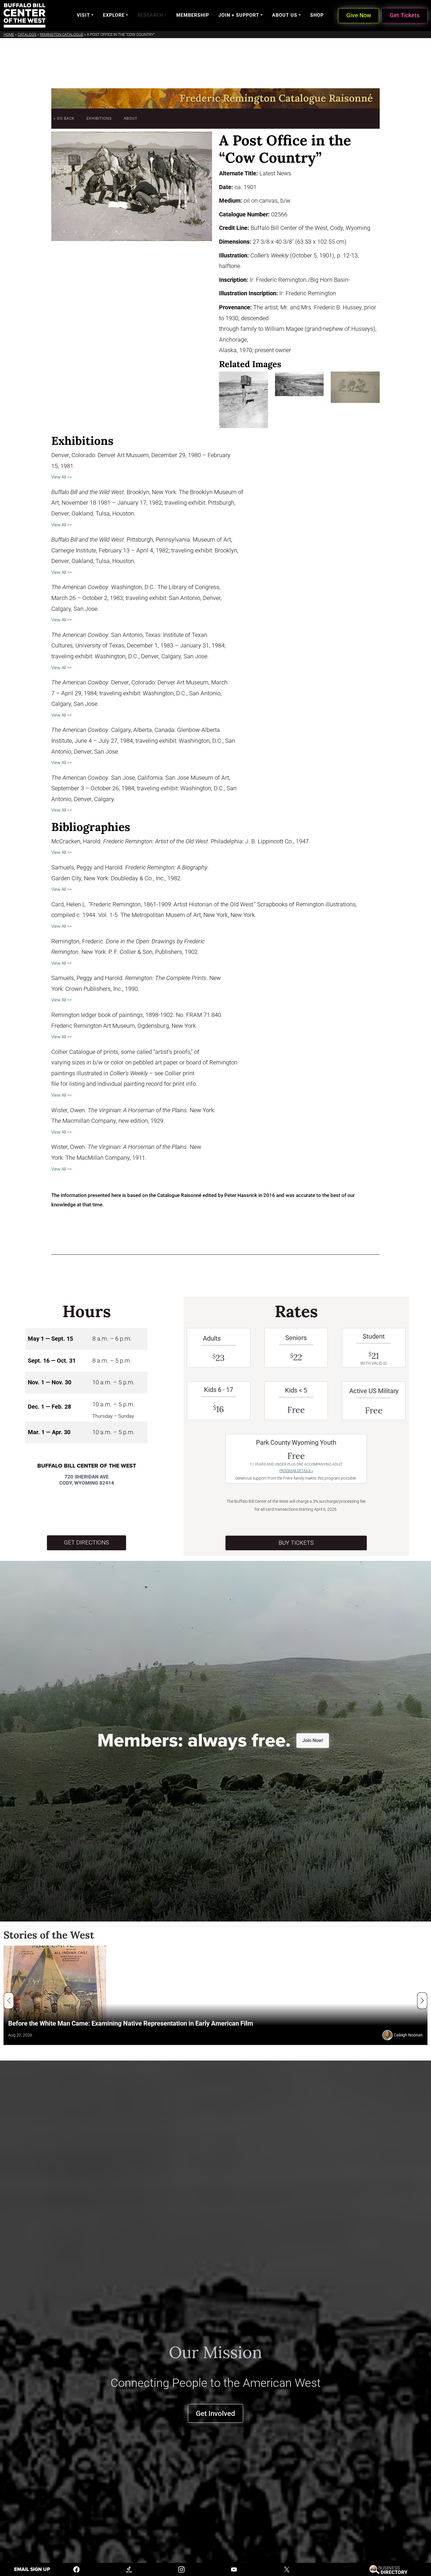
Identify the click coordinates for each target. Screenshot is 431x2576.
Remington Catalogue (62, 34)
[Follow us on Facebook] (77, 2569)
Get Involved (215, 2413)
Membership (193, 15)
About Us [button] (285, 15)
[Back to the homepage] (24, 15)
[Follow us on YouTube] (234, 2569)
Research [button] (150, 15)
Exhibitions (99, 118)
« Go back (64, 118)
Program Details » (296, 1471)
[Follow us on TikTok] (129, 2569)
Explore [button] (114, 15)
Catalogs (27, 34)
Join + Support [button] (239, 15)
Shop (317, 15)
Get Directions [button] (86, 1543)
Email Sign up (32, 2569)
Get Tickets (405, 15)
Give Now (359, 15)
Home (9, 34)
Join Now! (313, 1740)
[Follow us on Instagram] (181, 2569)
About (131, 118)
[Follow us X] (287, 2569)
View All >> (62, 477)
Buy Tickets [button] (296, 1543)
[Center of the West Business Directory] (388, 2569)
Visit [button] (83, 15)
